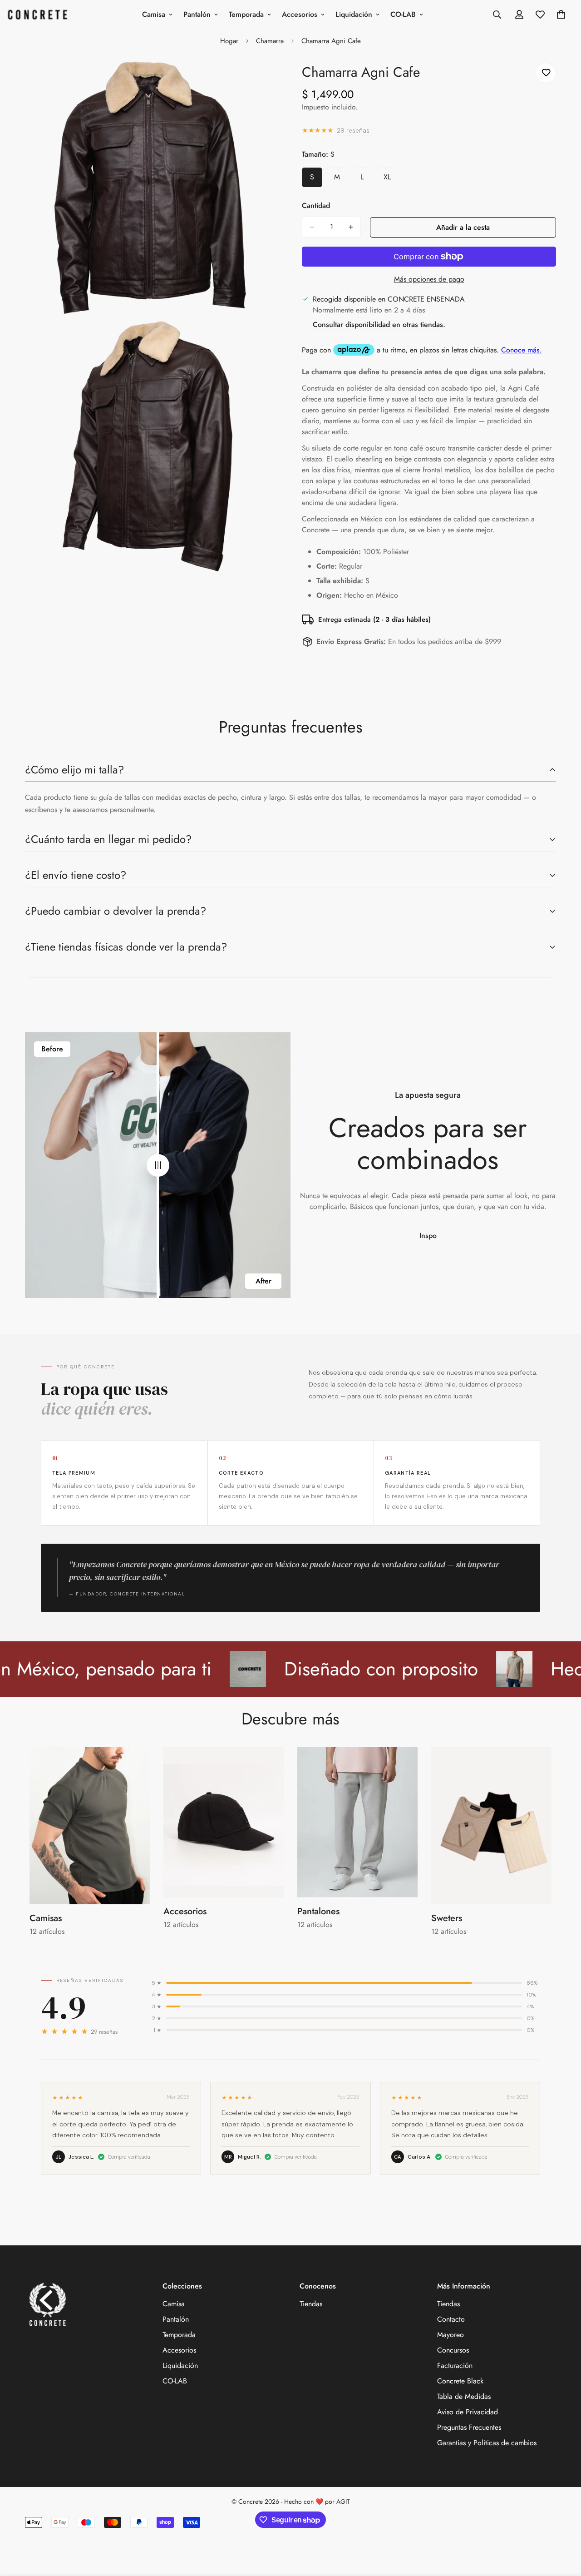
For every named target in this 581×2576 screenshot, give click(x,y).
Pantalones (318, 1911)
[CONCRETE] (40, 15)
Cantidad (316, 206)
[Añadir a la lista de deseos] (546, 73)
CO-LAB (403, 14)
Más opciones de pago (429, 279)
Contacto (451, 2319)
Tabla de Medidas (464, 2396)
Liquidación (354, 14)
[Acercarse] (262, 80)
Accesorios (300, 14)
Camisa (154, 14)
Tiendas (311, 2304)
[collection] (90, 1826)
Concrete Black (460, 2381)
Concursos (453, 2350)
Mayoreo (451, 2335)
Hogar (229, 41)
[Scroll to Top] (563, 2526)
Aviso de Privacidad (468, 2412)
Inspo (428, 1236)
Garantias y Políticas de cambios (487, 2443)
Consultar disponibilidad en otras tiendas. (379, 324)
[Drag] (158, 1165)
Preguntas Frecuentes (469, 2427)
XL (390, 179)
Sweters (447, 1918)
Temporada (246, 14)
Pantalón (197, 14)
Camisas (46, 1918)
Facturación (455, 2365)
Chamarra (270, 41)
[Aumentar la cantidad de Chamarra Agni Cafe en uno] (351, 227)
